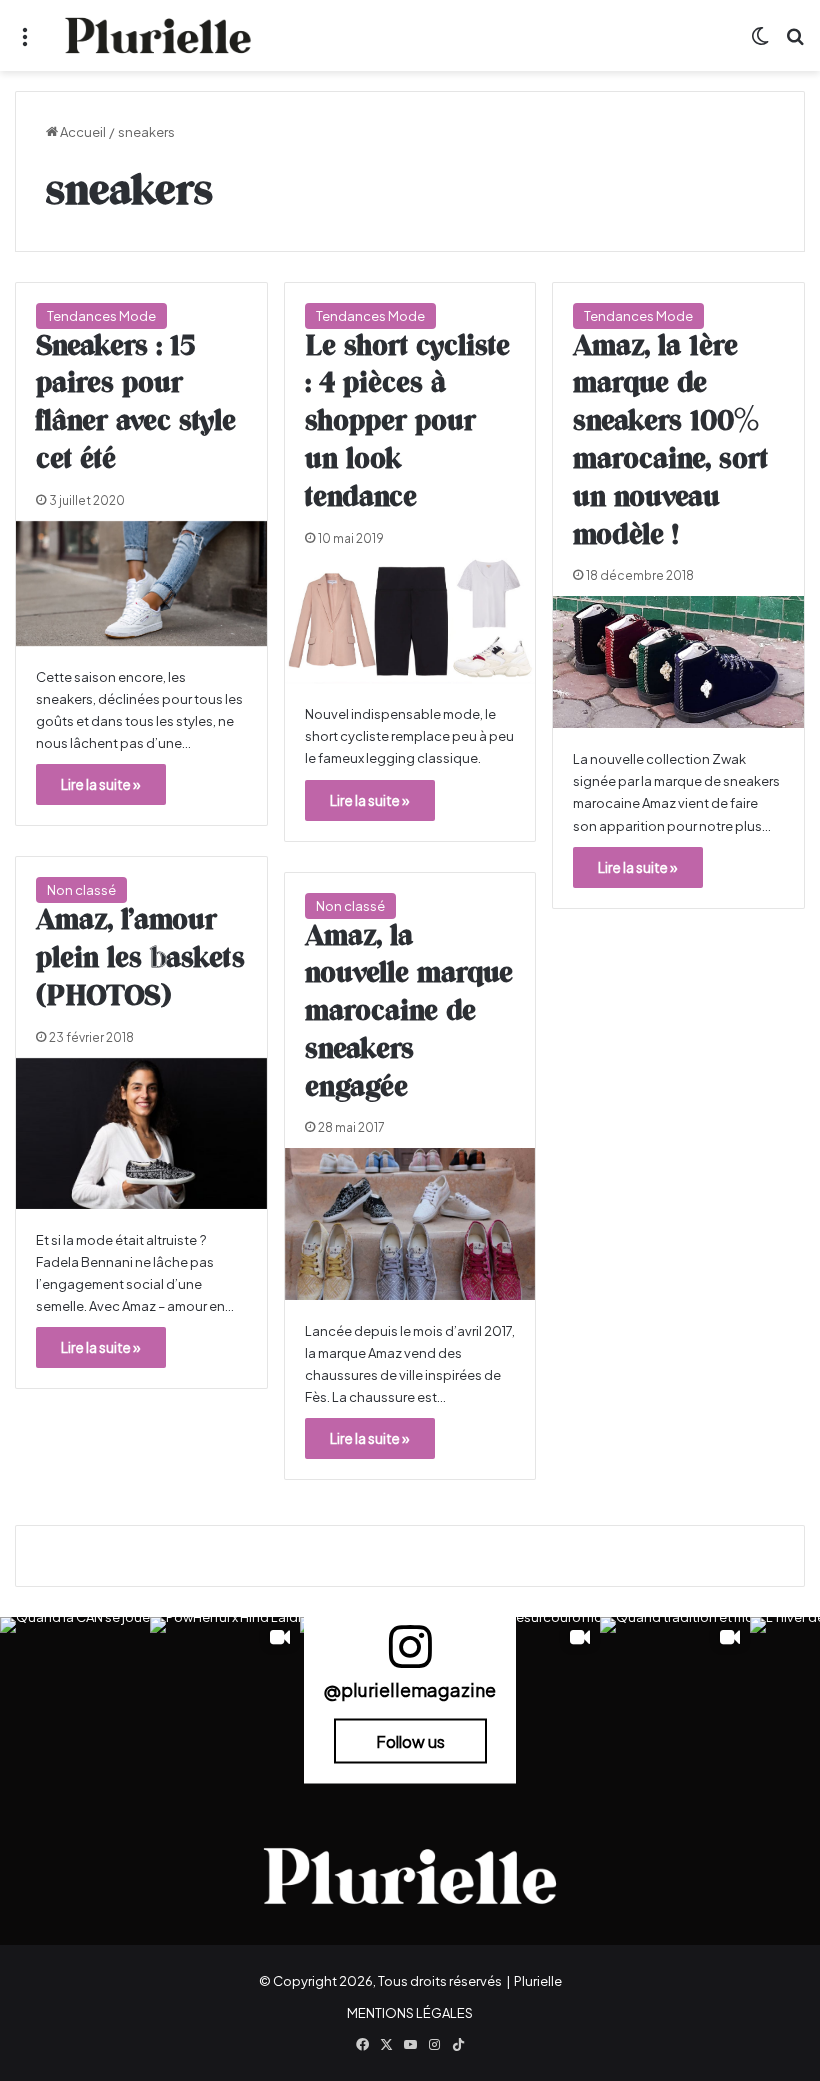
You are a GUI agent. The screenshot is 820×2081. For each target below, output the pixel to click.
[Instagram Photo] (75, 1692)
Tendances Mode (101, 316)
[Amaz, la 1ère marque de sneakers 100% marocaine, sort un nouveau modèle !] (678, 662)
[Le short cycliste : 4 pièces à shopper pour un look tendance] (410, 621)
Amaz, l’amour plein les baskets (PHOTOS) (140, 959)
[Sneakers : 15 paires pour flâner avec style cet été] (141, 583)
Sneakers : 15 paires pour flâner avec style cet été (136, 403)
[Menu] (25, 43)
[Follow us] (410, 1655)
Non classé (81, 890)
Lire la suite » (101, 784)
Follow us (410, 1741)
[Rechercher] (795, 43)
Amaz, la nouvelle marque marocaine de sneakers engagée (409, 1012)
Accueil (82, 132)
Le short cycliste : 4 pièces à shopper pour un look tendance (407, 422)
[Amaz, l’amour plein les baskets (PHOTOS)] (141, 1133)
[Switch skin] (760, 43)
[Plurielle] (158, 35)
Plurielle (538, 1981)
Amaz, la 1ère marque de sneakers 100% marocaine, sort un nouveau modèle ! (670, 441)
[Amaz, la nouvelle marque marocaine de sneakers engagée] (410, 1223)
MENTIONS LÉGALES (410, 2013)
